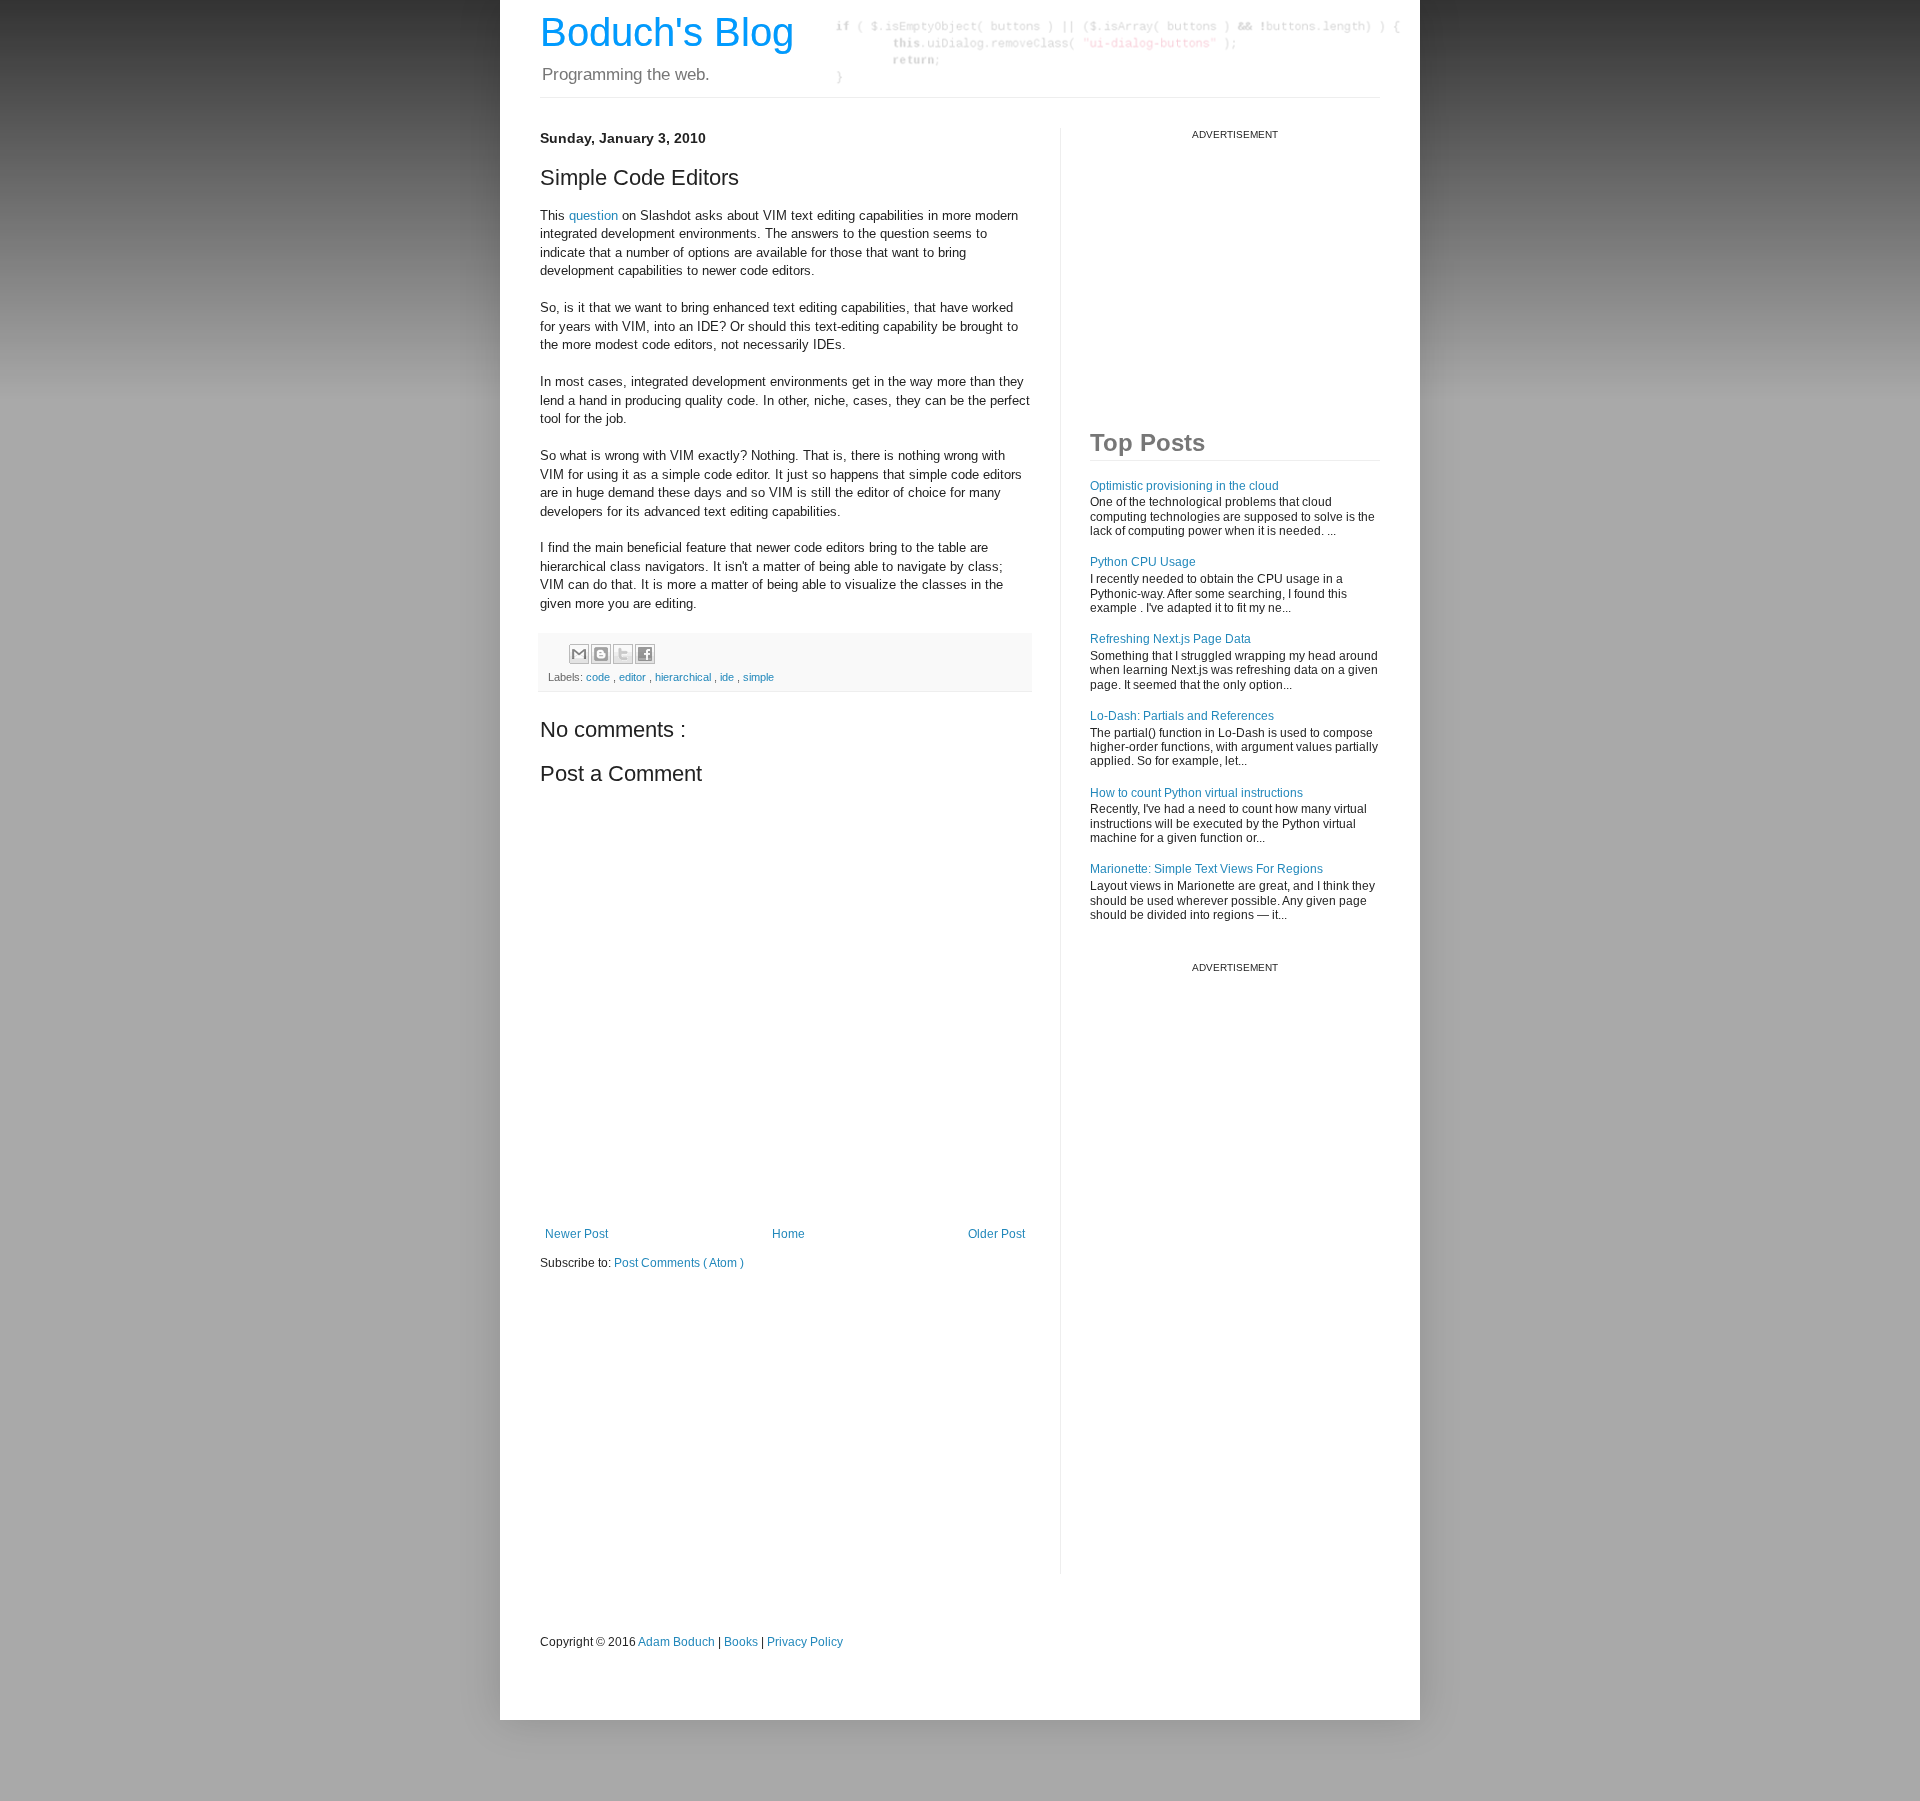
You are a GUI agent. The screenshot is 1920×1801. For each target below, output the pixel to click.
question (593, 215)
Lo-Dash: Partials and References (1182, 716)
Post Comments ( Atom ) (679, 1263)
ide (728, 677)
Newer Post (576, 1234)
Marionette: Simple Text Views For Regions (1206, 869)
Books (741, 1642)
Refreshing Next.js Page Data (1170, 639)
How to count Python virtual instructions (1196, 793)
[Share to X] (623, 654)
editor (634, 677)
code (599, 677)
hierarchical (684, 677)
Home (788, 1234)
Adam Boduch (676, 1642)
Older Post (996, 1234)
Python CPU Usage (1143, 562)
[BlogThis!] (601, 654)
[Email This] (579, 654)
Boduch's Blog (667, 32)
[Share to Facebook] (645, 654)
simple (758, 677)
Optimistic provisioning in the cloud (1184, 486)
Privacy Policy (805, 1642)
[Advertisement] (1240, 266)
